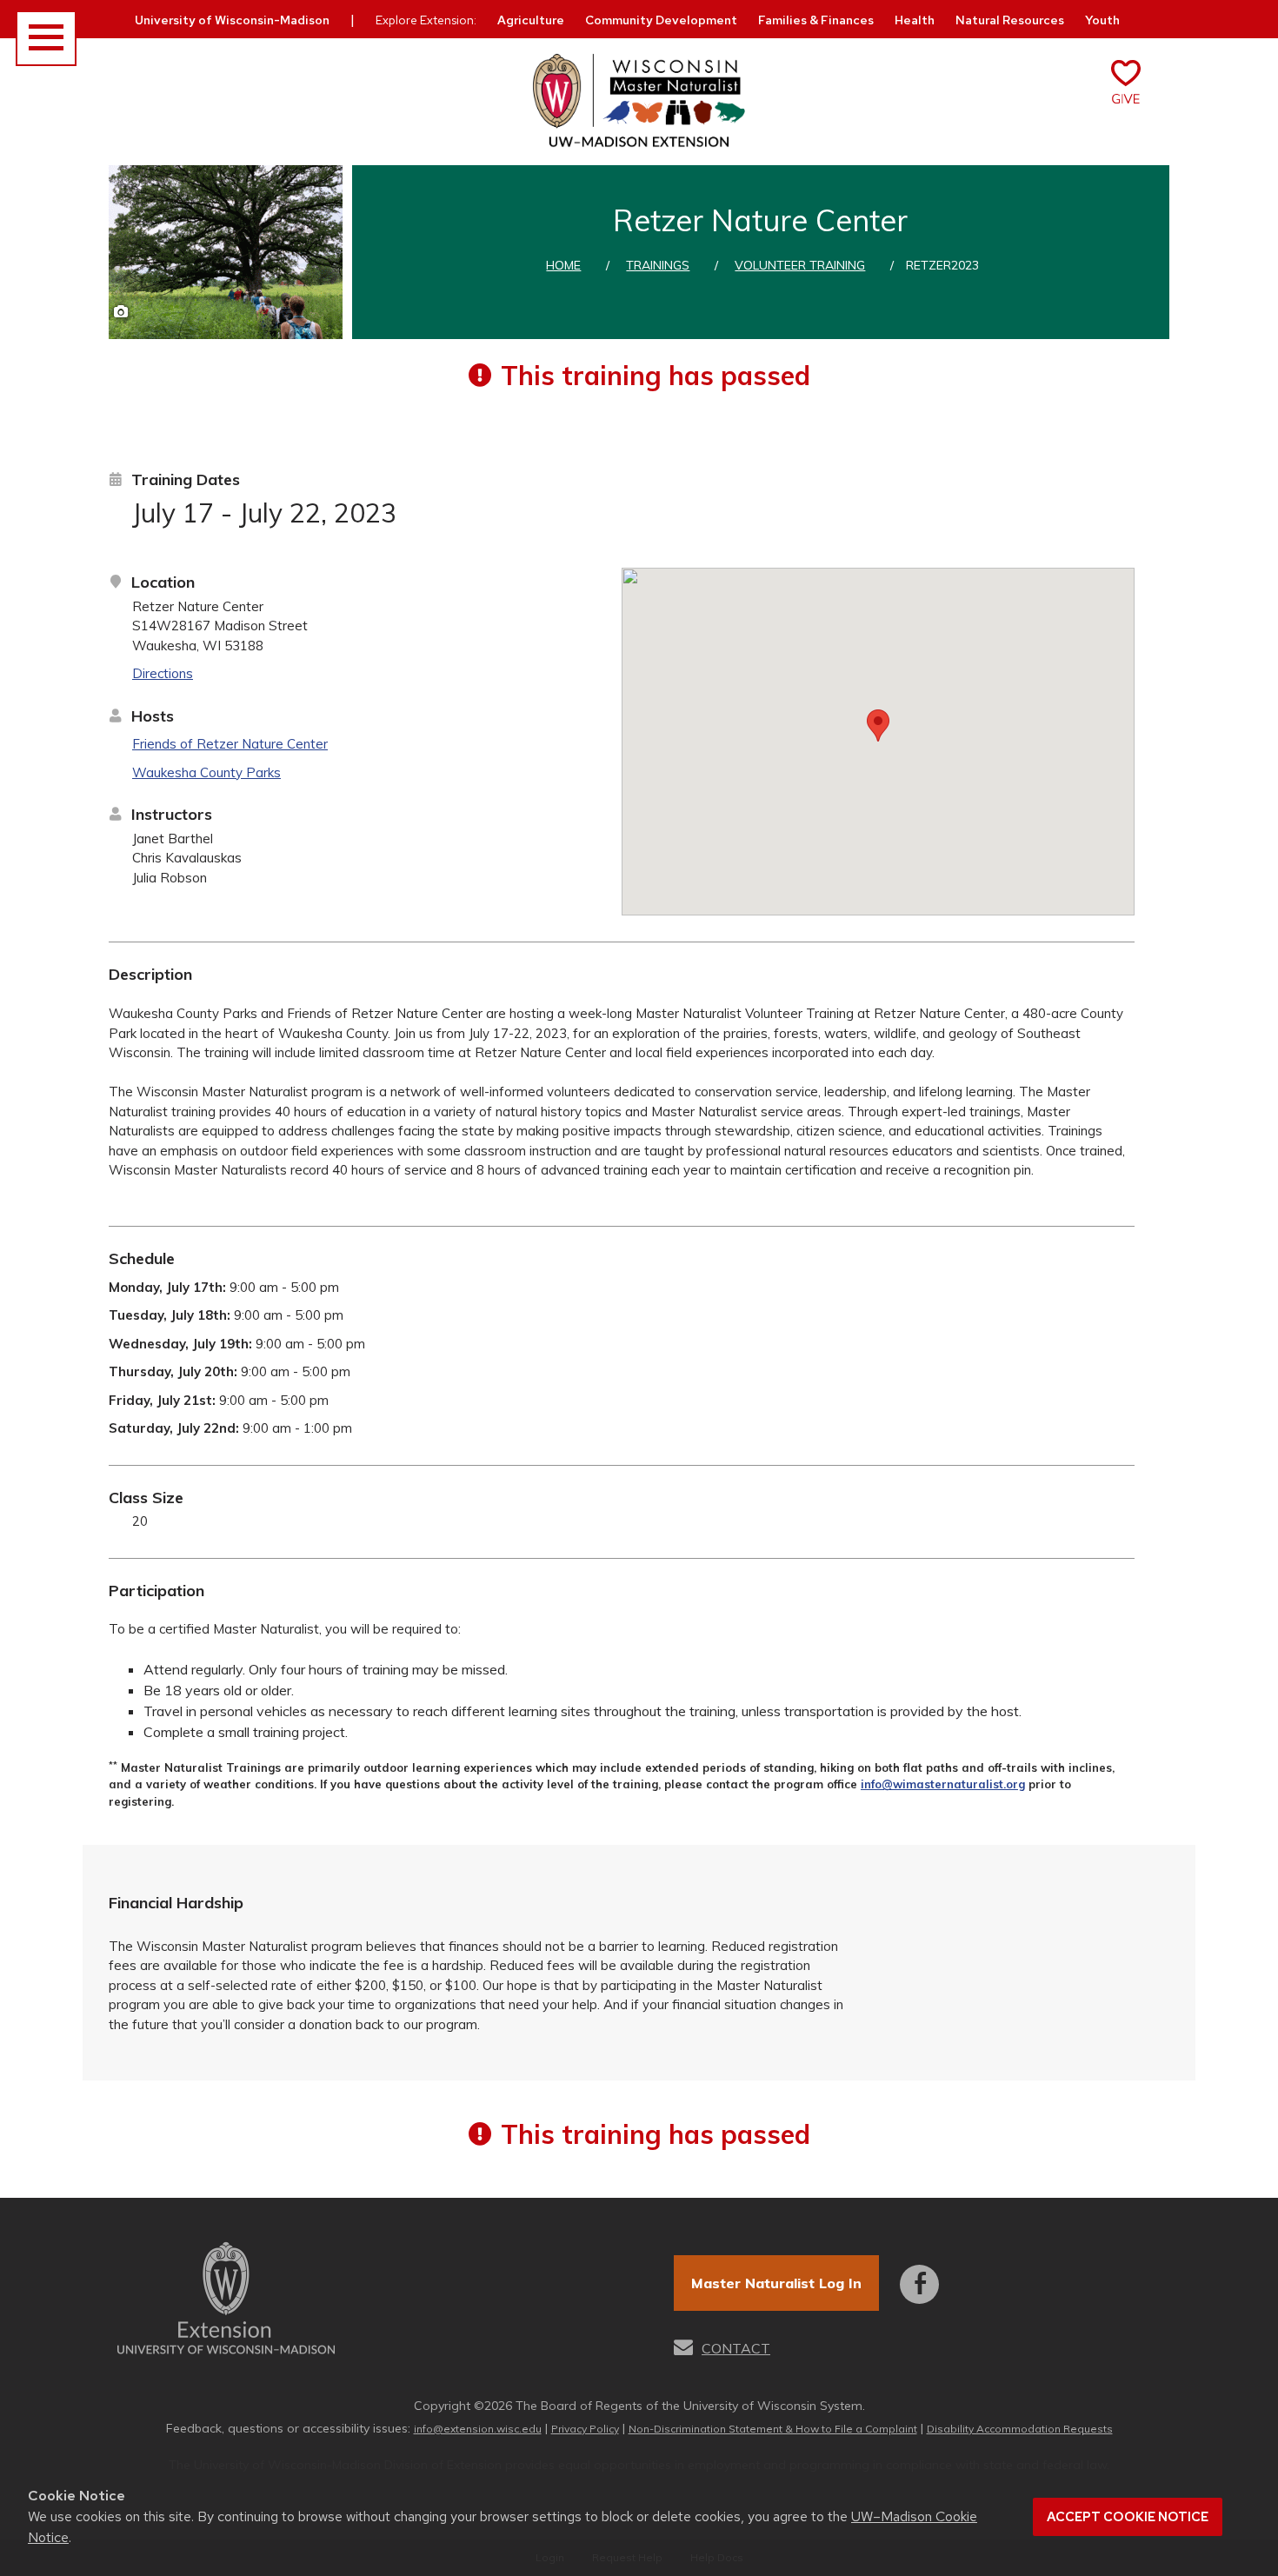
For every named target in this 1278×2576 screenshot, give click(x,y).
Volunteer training (800, 265)
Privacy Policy (585, 2429)
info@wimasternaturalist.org (943, 1784)
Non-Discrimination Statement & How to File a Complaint (773, 2429)
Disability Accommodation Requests (1020, 2429)
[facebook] (919, 2272)
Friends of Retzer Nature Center (230, 744)
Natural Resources (1010, 20)
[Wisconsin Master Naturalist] (639, 101)
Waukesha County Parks (206, 772)
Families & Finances (816, 20)
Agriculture (531, 20)
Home (563, 265)
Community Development (661, 20)
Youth (1102, 20)
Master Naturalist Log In (776, 2283)
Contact (736, 2348)
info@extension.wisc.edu (478, 2429)
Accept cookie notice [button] (1128, 2517)
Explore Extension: (426, 20)
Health (915, 20)
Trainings (658, 265)
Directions (163, 673)
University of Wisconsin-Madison (232, 20)
